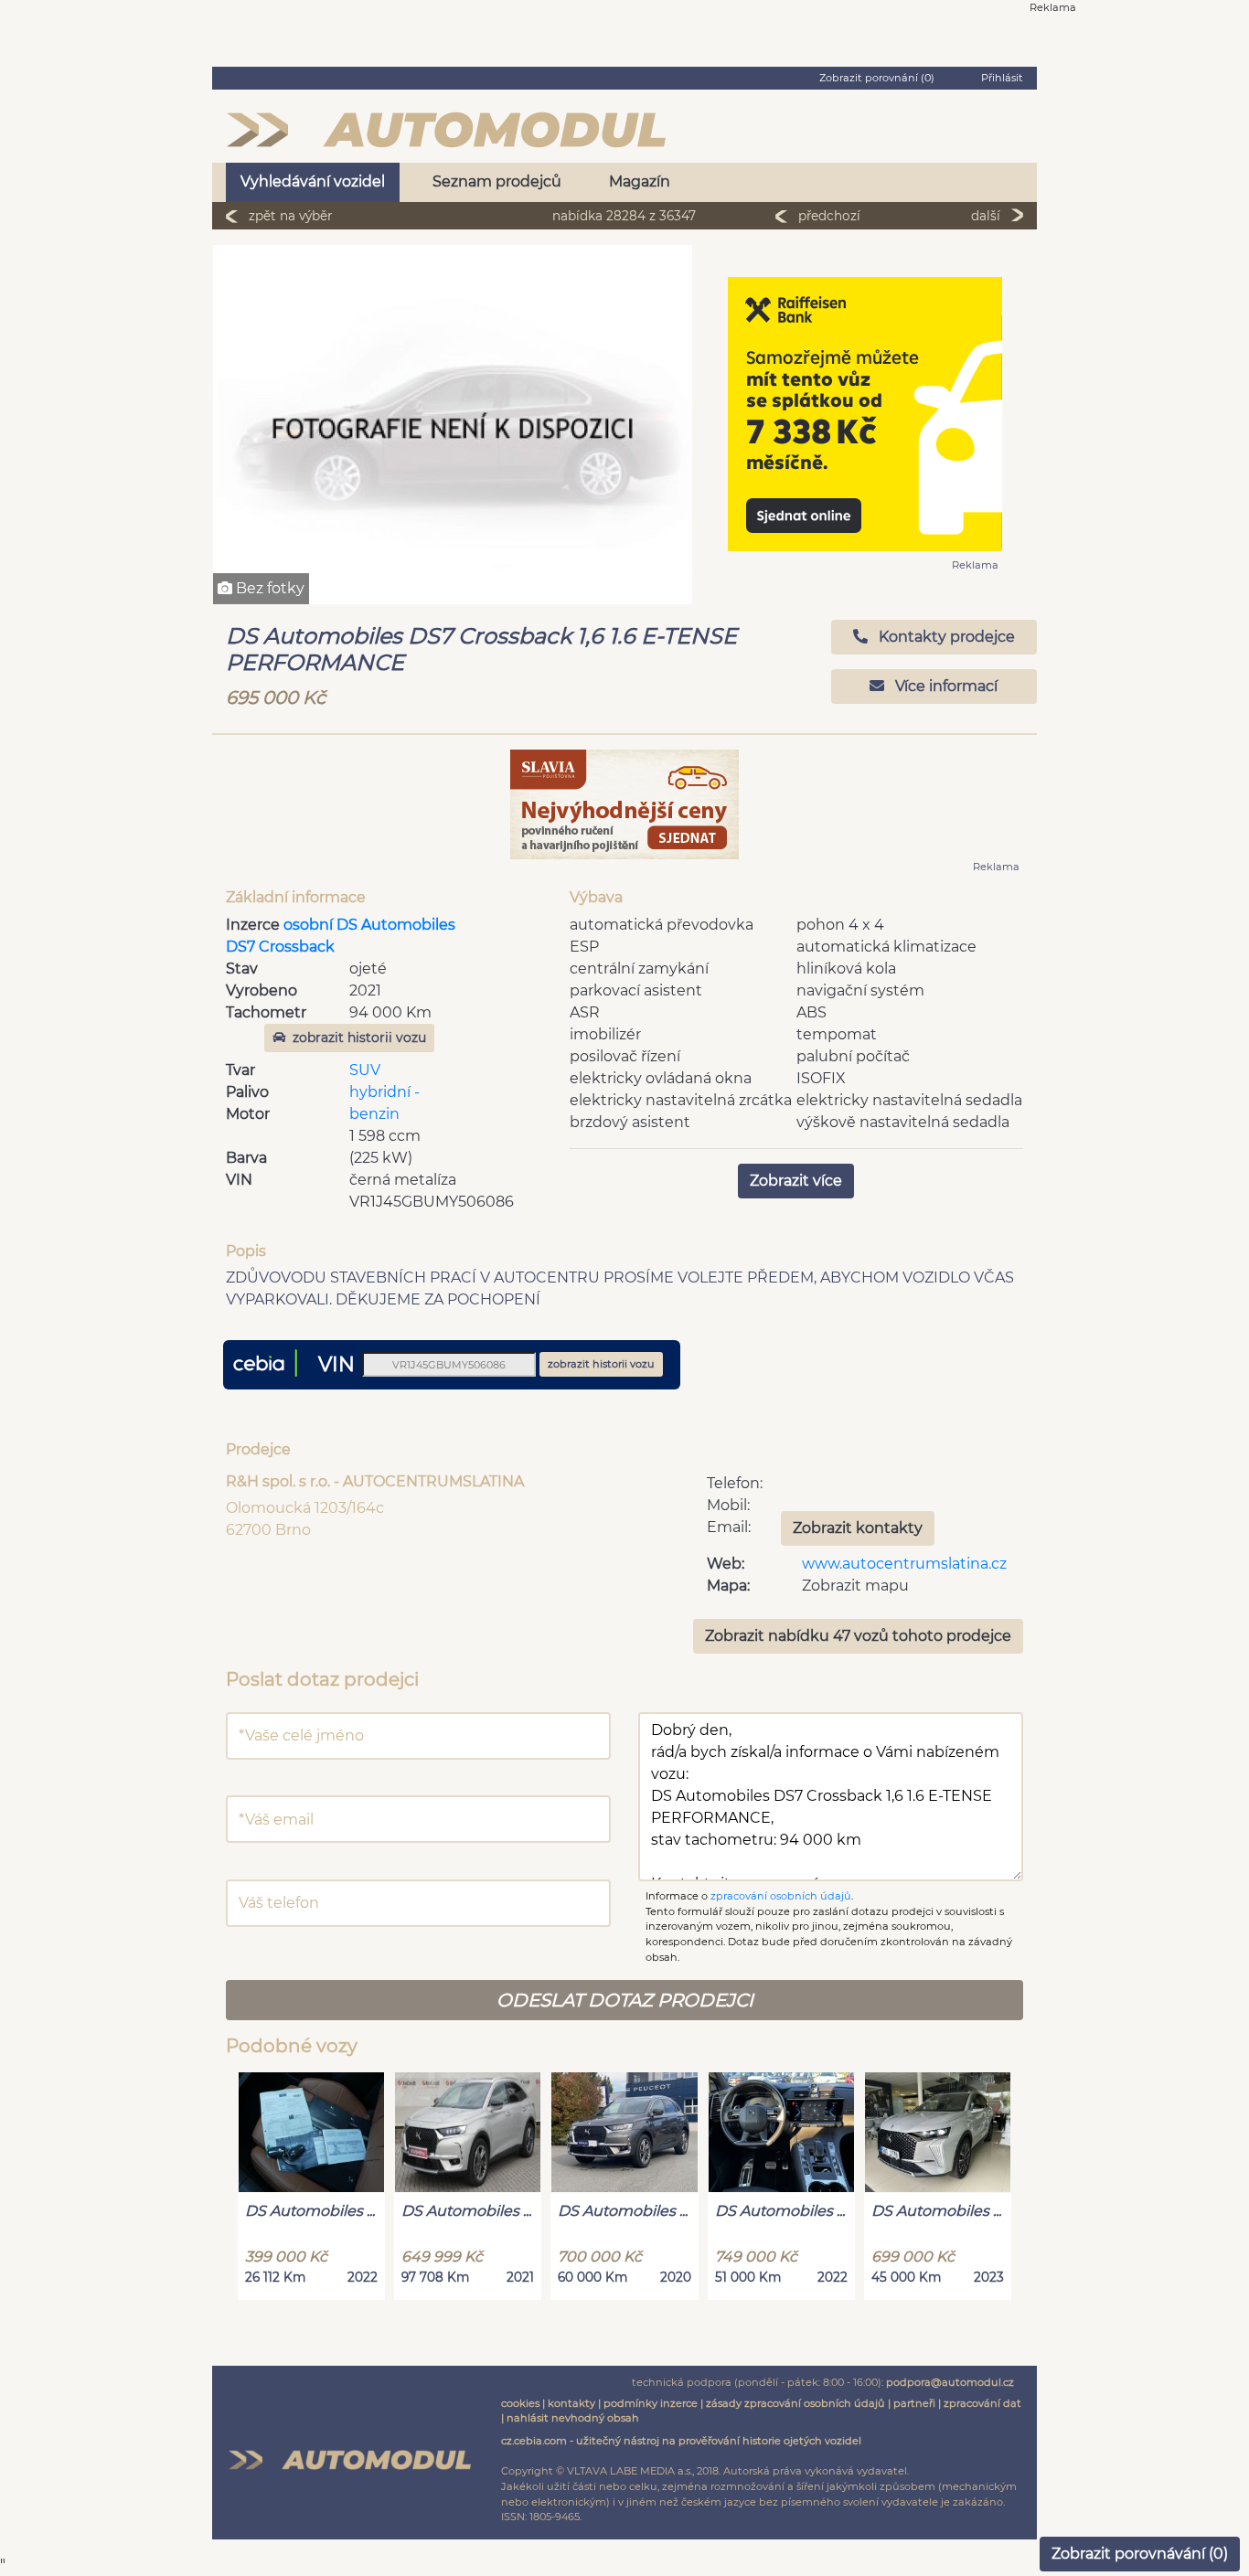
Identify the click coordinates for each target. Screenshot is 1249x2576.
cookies (520, 2403)
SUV (365, 1070)
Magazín (640, 181)
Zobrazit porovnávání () (1140, 2554)
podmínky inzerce (651, 2403)
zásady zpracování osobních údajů (795, 2403)
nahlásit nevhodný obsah (573, 2418)
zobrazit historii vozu (359, 1038)
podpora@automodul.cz (950, 2382)
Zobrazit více (796, 1181)
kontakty (571, 2403)
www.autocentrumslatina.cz (904, 1564)
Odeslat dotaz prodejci (625, 2000)
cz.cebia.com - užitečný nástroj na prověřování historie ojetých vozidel (681, 2441)
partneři (914, 2403)
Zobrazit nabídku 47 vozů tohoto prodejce (858, 1636)
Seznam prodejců (497, 181)
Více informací (945, 686)
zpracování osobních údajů (781, 1896)
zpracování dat (982, 2403)
